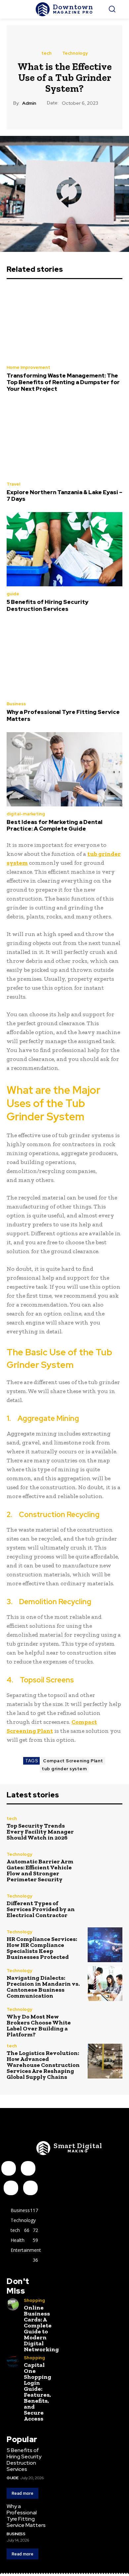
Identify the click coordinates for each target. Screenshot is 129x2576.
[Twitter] (30, 2188)
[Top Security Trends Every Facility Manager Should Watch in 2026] (105, 1828)
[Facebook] (9, 2168)
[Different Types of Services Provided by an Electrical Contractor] (105, 1906)
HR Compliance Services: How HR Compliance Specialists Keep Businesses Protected (42, 1948)
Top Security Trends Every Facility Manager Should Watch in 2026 (40, 1832)
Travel (13, 484)
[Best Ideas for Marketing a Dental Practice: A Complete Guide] (64, 769)
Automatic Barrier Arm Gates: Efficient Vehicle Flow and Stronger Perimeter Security (40, 1870)
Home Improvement (28, 367)
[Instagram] (28, 2168)
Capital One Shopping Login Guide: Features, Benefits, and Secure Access (38, 2392)
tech (46, 53)
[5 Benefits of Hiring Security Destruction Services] (64, 549)
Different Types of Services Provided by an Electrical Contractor (41, 1909)
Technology (75, 53)
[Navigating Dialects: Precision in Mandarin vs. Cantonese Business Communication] (105, 1984)
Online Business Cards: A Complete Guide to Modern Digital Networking (41, 2328)
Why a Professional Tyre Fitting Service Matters (63, 715)
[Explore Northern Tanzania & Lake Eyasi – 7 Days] (64, 439)
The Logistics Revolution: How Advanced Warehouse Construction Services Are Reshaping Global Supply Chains (43, 2065)
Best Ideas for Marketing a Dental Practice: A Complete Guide (55, 825)
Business (16, 704)
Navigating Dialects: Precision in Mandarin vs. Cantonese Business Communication (43, 1987)
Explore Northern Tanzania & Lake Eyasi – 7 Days (64, 496)
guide (13, 594)
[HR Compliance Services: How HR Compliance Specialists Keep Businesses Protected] (105, 1945)
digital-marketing (26, 814)
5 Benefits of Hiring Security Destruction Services (47, 605)
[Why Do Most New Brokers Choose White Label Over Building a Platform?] (105, 2022)
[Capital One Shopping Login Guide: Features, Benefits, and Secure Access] (13, 2362)
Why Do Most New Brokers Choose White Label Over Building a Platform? (39, 2025)
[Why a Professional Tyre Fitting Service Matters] (64, 659)
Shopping (34, 2300)
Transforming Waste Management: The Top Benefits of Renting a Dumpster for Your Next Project (63, 382)
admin (29, 103)
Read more (22, 2493)
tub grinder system (64, 1769)
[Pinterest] (11, 2188)
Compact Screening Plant (73, 1761)
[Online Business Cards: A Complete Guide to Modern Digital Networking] (13, 2304)
